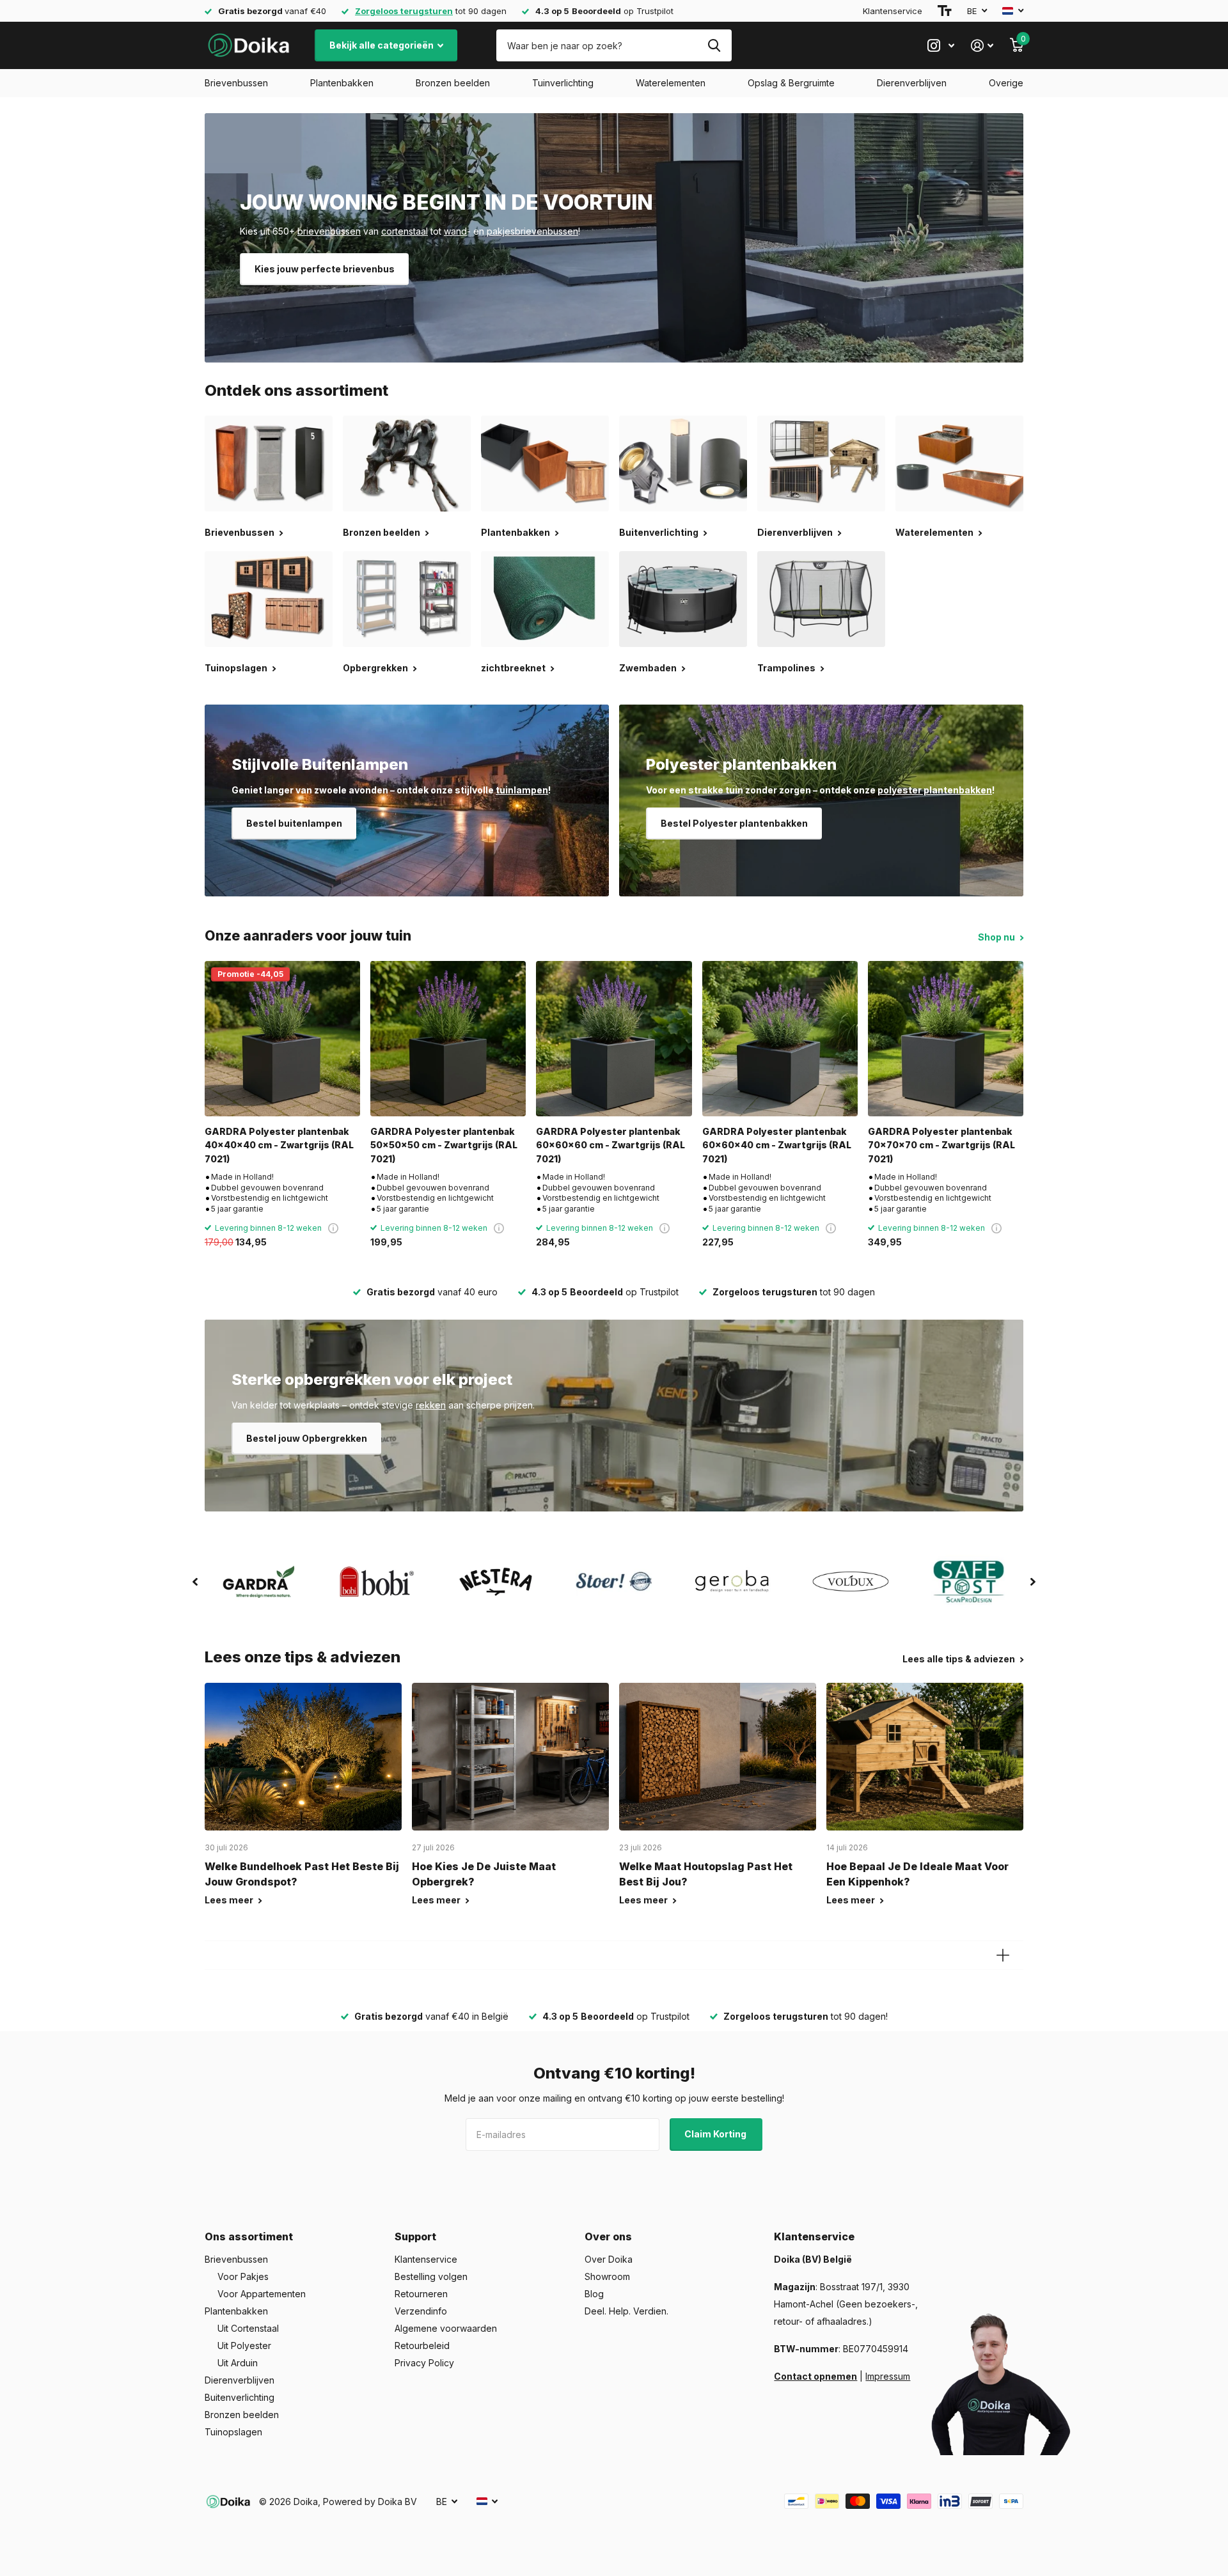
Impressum (888, 2376)
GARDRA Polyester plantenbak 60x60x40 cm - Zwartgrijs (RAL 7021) (777, 1145)
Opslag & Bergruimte (791, 83)
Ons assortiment (249, 2236)
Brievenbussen (236, 83)
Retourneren (421, 2294)
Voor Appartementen (262, 2294)
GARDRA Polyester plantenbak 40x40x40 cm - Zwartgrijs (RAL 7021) (279, 1145)
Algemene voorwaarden (446, 2328)
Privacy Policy (424, 2363)
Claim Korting (716, 2134)
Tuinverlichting (563, 83)
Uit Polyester (244, 2346)
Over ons (608, 2236)
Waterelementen (671, 83)
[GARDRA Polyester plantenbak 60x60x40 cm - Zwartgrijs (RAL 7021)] (780, 1039)
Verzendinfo (421, 2311)
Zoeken (714, 45)
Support (415, 2236)
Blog (594, 2294)
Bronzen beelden (453, 83)
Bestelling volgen (431, 2276)
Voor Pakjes (243, 2276)
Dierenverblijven (912, 83)
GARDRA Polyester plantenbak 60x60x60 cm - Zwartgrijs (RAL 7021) (610, 1145)
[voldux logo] (851, 1581)
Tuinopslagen (233, 2432)
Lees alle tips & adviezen (960, 1659)
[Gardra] (259, 1582)
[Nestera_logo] (495, 1582)
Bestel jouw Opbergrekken (307, 1438)
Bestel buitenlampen (294, 823)
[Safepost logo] (969, 1582)
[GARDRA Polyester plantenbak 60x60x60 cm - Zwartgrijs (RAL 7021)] (614, 1039)
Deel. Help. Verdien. (626, 2311)
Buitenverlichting (240, 2397)
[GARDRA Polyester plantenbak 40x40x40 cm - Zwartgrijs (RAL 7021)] (282, 1039)
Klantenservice (893, 11)
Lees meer (230, 1900)
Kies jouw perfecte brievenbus (325, 269)
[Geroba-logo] (733, 1582)
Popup (333, 1228)
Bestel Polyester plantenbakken (734, 823)
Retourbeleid (422, 2346)
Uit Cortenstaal (248, 2328)
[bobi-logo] (377, 1581)
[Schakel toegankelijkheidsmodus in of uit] (945, 11)
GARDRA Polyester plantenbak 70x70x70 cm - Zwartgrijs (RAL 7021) (941, 1145)
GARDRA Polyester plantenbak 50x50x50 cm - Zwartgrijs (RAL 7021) (444, 1145)
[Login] (982, 46)
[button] (195, 1582)
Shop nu (997, 937)
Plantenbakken (342, 83)
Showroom (607, 2276)
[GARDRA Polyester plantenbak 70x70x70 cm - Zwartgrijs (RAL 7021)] (946, 1039)
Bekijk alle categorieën (382, 45)
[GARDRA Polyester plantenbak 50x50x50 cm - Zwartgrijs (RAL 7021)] (448, 1039)
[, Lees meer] (941, 46)
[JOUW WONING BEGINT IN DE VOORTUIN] (614, 238)
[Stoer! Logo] (614, 1582)
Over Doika (609, 2259)
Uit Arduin (238, 2363)
